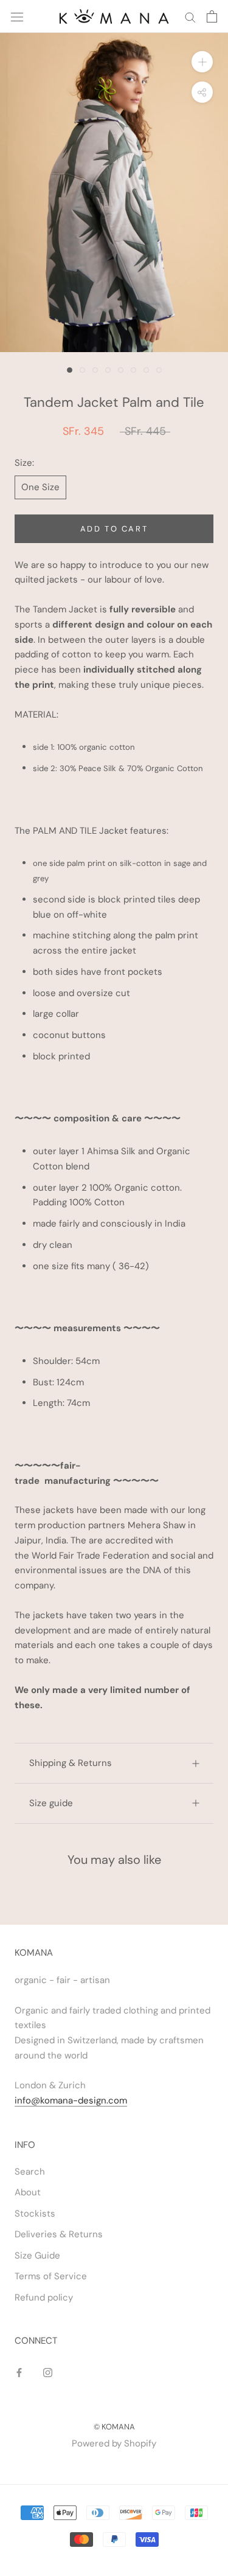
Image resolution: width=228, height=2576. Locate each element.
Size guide (51, 1803)
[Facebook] (19, 2372)
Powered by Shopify (114, 2443)
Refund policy (44, 2297)
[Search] (190, 17)
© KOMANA (114, 2427)
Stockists (35, 2214)
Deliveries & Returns (59, 2234)
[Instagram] (48, 2372)
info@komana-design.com (71, 2100)
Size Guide (37, 2256)
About (28, 2192)
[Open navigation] (17, 16)
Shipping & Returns (71, 1763)
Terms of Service (51, 2276)
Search (30, 2172)
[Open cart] (212, 16)
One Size (40, 487)
